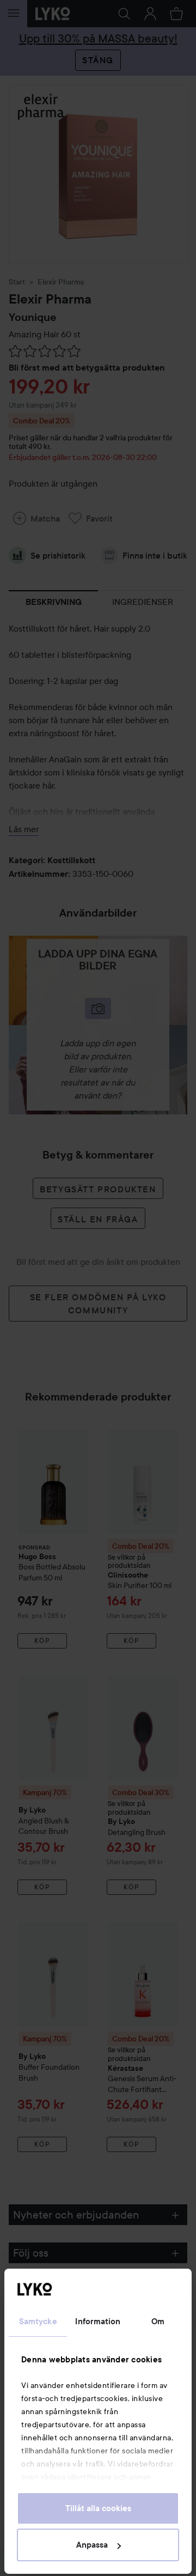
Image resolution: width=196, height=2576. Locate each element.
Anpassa (92, 2545)
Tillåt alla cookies (98, 2508)
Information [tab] (98, 2322)
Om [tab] (158, 2322)
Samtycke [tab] (38, 2322)
